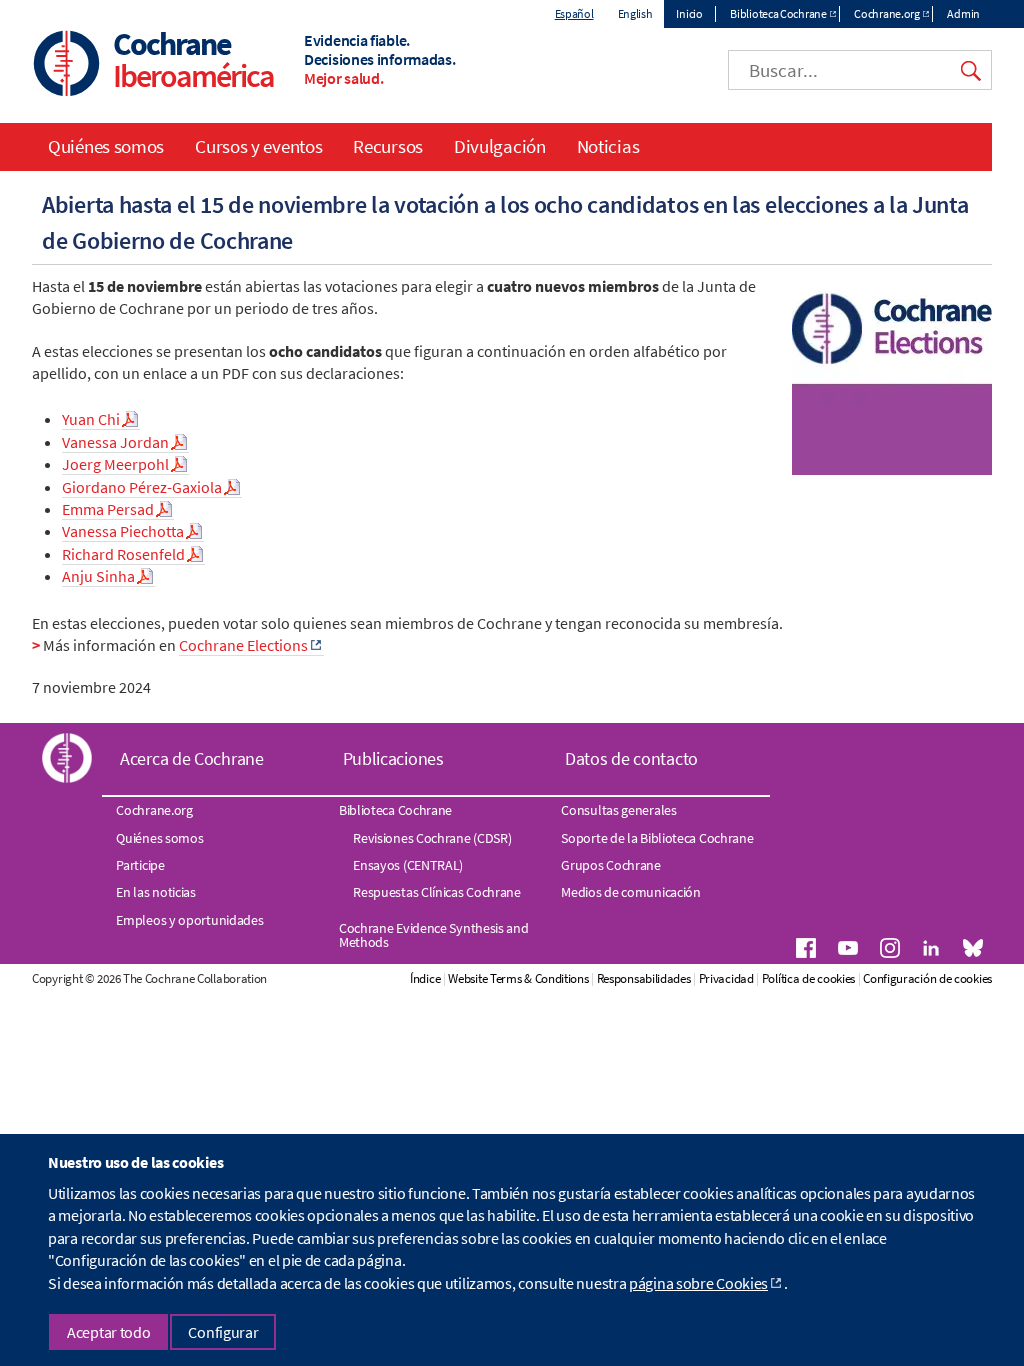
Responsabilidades (644, 978)
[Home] (67, 65)
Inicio (689, 13)
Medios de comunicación (630, 892)
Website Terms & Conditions (518, 978)
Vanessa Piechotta (123, 531)
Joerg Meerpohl (115, 464)
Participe (140, 865)
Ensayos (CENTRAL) (408, 865)
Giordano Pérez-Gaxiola (142, 487)
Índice (425, 978)
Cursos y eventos (258, 146)
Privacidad (726, 978)
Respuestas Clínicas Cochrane (437, 892)
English (635, 13)
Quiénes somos (106, 146)
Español (574, 13)
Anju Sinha (98, 576)
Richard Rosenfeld (123, 554)
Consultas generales (618, 810)
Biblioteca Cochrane (778, 13)
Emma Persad (108, 509)
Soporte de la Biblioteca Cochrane (657, 838)
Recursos (388, 146)
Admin (963, 13)
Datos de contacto (631, 758)
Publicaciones (393, 758)
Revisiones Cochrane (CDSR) (432, 838)
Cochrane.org (886, 13)
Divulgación (500, 146)
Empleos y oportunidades (189, 920)
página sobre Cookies (698, 1283)
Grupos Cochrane (611, 865)
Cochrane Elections (243, 645)
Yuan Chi (91, 419)
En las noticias (156, 892)
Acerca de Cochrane (192, 758)
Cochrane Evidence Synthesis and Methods (434, 935)
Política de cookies (808, 978)
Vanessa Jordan (115, 442)
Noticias (608, 146)
